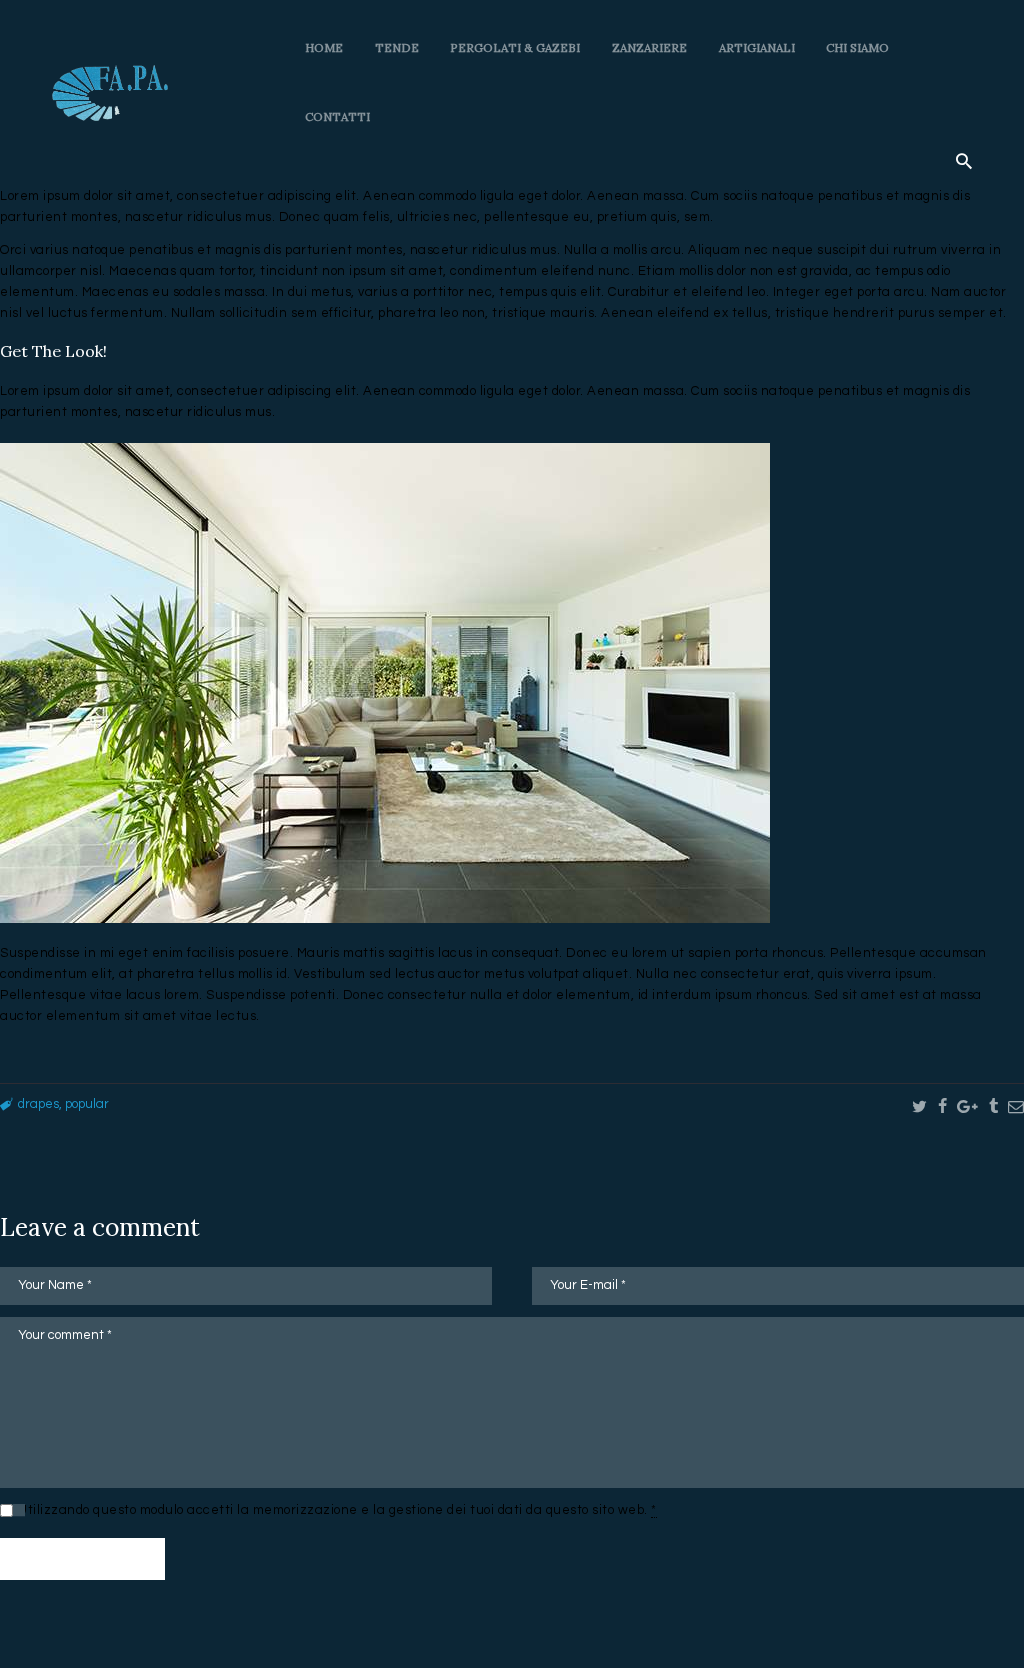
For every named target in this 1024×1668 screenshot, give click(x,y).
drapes (38, 1104)
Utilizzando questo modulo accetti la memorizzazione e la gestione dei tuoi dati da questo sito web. (337, 1510)
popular (87, 1104)
